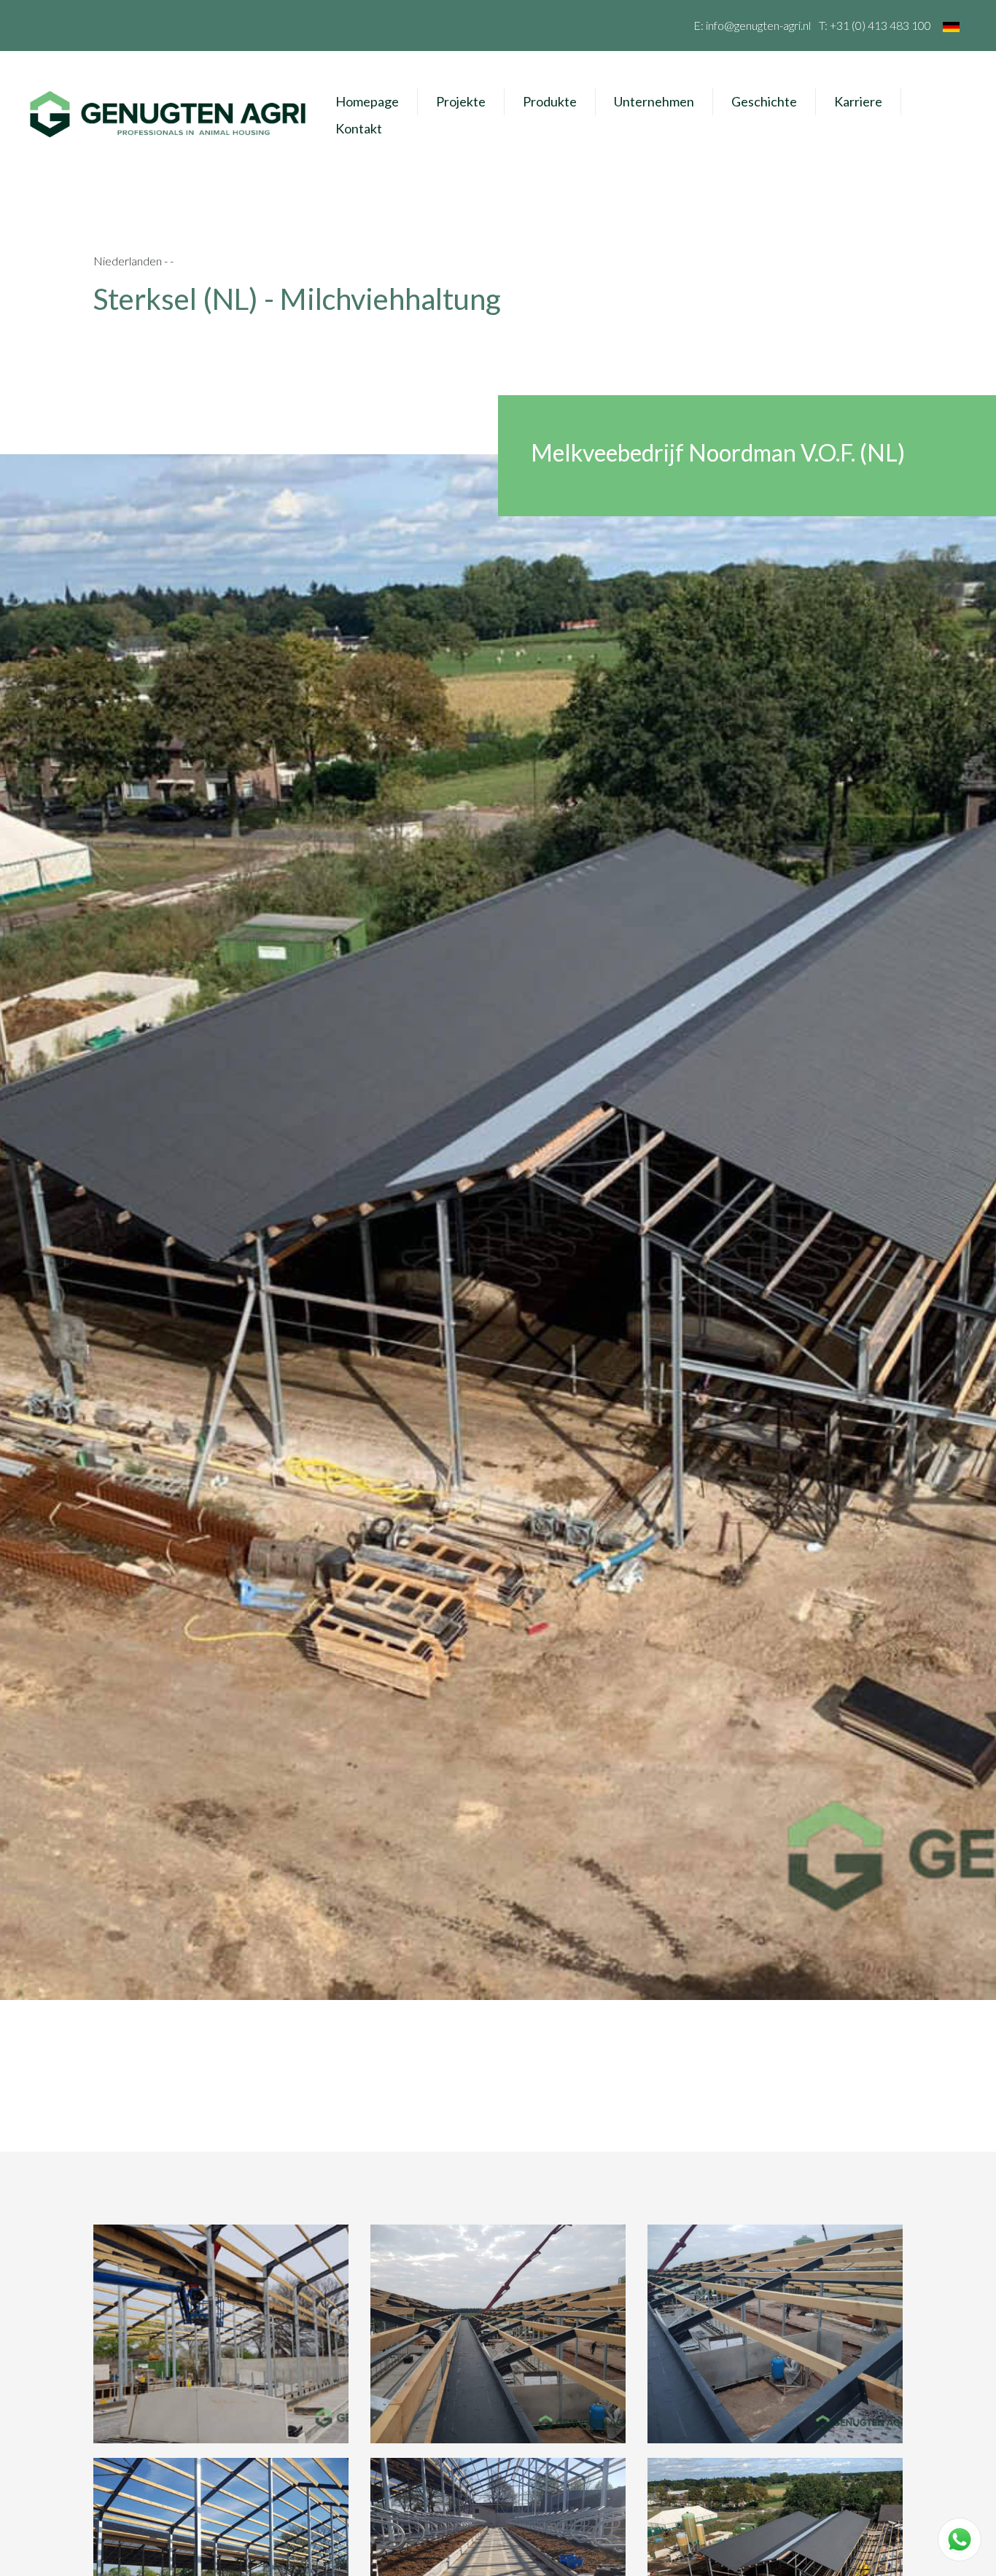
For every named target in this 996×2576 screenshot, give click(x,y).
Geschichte (764, 101)
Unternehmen (654, 101)
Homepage (367, 101)
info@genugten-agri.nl (758, 25)
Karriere (858, 101)
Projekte (461, 101)
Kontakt (359, 128)
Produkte (550, 101)
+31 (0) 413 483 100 (880, 25)
